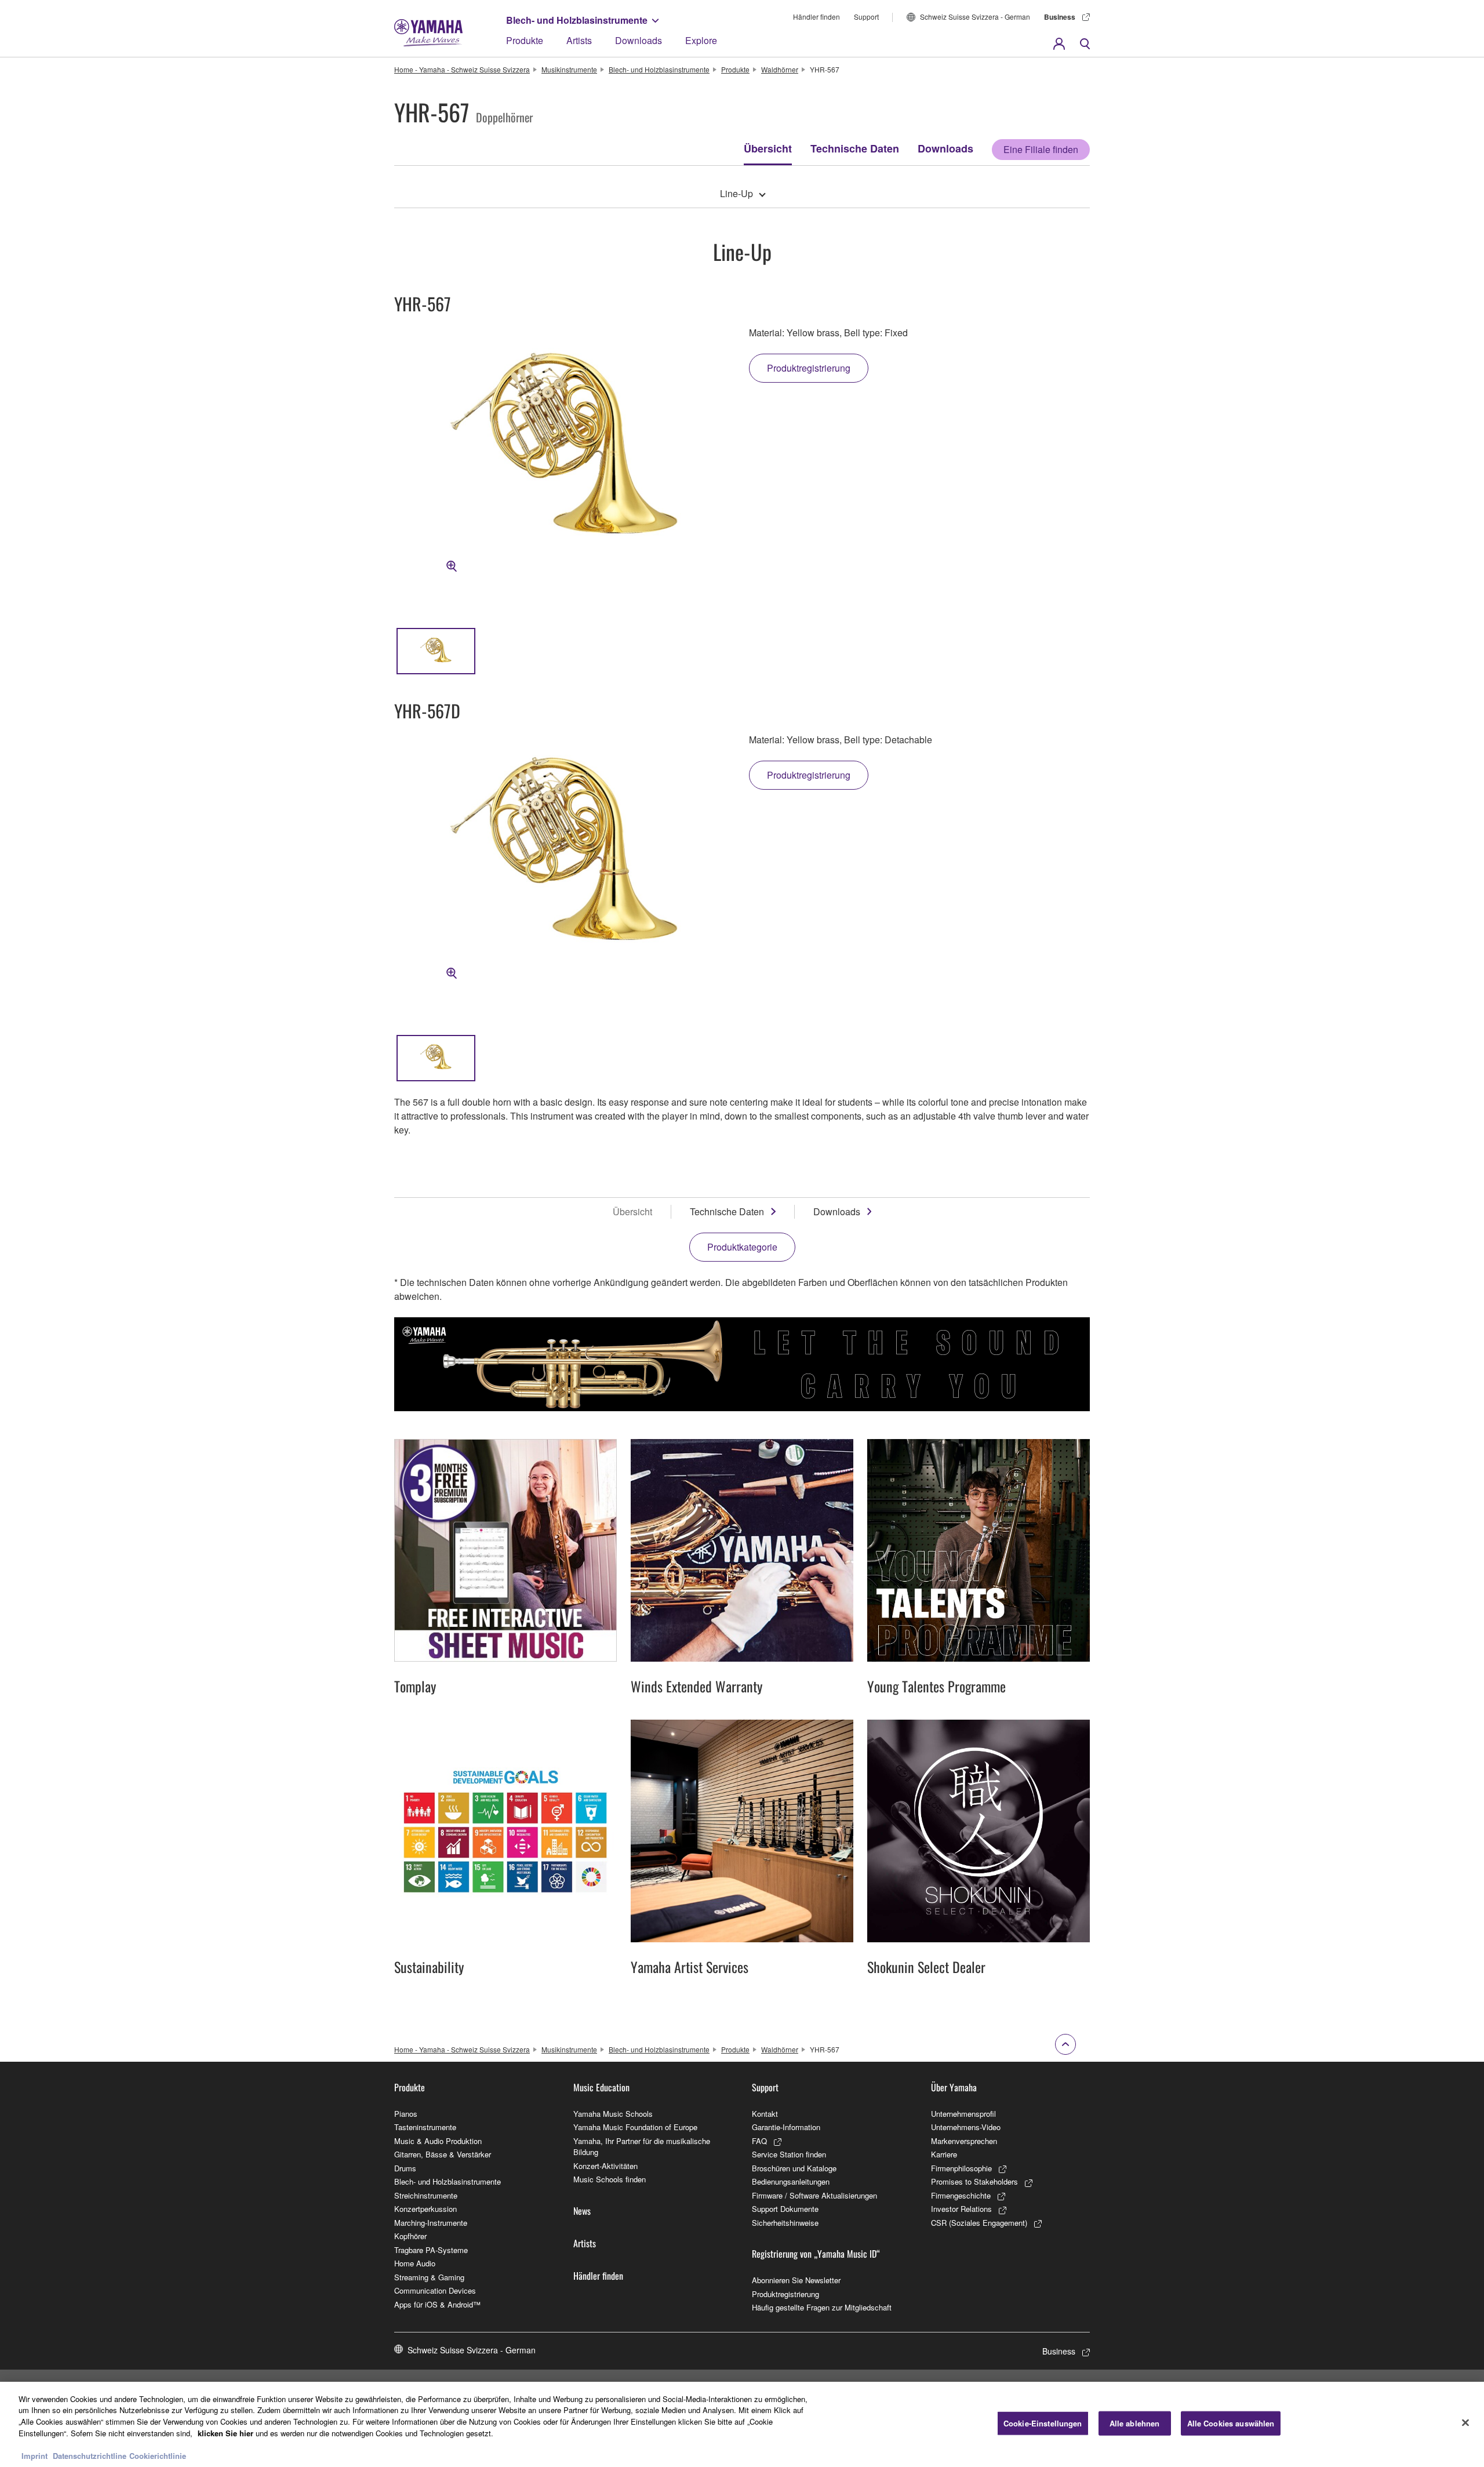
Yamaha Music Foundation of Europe (635, 2127)
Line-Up (736, 193)
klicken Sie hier (225, 2433)
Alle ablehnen (1135, 2423)
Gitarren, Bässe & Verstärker (443, 2154)
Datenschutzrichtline (90, 2455)
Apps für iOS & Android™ (437, 2304)
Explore (701, 40)
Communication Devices (435, 2290)
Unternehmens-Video (966, 2127)
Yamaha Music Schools (613, 2114)
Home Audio (415, 2263)
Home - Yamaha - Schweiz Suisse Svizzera (462, 69)
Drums (405, 2168)
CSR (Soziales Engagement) (979, 2223)
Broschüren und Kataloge (794, 2168)
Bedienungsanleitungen (791, 2181)
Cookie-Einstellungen (1043, 2423)
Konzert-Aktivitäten (605, 2166)
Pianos (406, 2114)
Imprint (34, 2455)
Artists (579, 40)
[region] (742, 2424)
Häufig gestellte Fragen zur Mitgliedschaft (822, 2307)
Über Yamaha (954, 2087)
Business (1060, 17)
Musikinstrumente (569, 69)
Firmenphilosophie (961, 2168)
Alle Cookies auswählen (1231, 2423)
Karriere (944, 2154)
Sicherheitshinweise (785, 2223)
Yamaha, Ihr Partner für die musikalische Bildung (642, 2147)
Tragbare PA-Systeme (431, 2250)
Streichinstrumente (426, 2195)
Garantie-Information (786, 2127)
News (582, 2211)
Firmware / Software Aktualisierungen (814, 2195)
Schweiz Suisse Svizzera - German (975, 17)
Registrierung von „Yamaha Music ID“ (816, 2254)
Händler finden (816, 17)
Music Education (601, 2087)
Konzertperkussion (425, 2209)
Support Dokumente (785, 2209)
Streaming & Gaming (429, 2277)
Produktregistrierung (785, 2294)
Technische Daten (855, 148)
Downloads (639, 40)
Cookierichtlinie (158, 2455)
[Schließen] (1465, 2423)
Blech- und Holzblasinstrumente (577, 20)
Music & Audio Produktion (438, 2141)
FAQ (759, 2141)
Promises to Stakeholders (974, 2181)
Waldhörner (780, 69)
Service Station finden (789, 2154)
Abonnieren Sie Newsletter (796, 2280)
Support (866, 17)
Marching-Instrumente (431, 2223)
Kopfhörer (410, 2236)
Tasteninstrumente (425, 2127)
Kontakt (765, 2114)
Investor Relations (961, 2209)
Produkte (525, 40)
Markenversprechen (964, 2141)
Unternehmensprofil (963, 2114)
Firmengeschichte (961, 2195)
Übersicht (768, 148)
